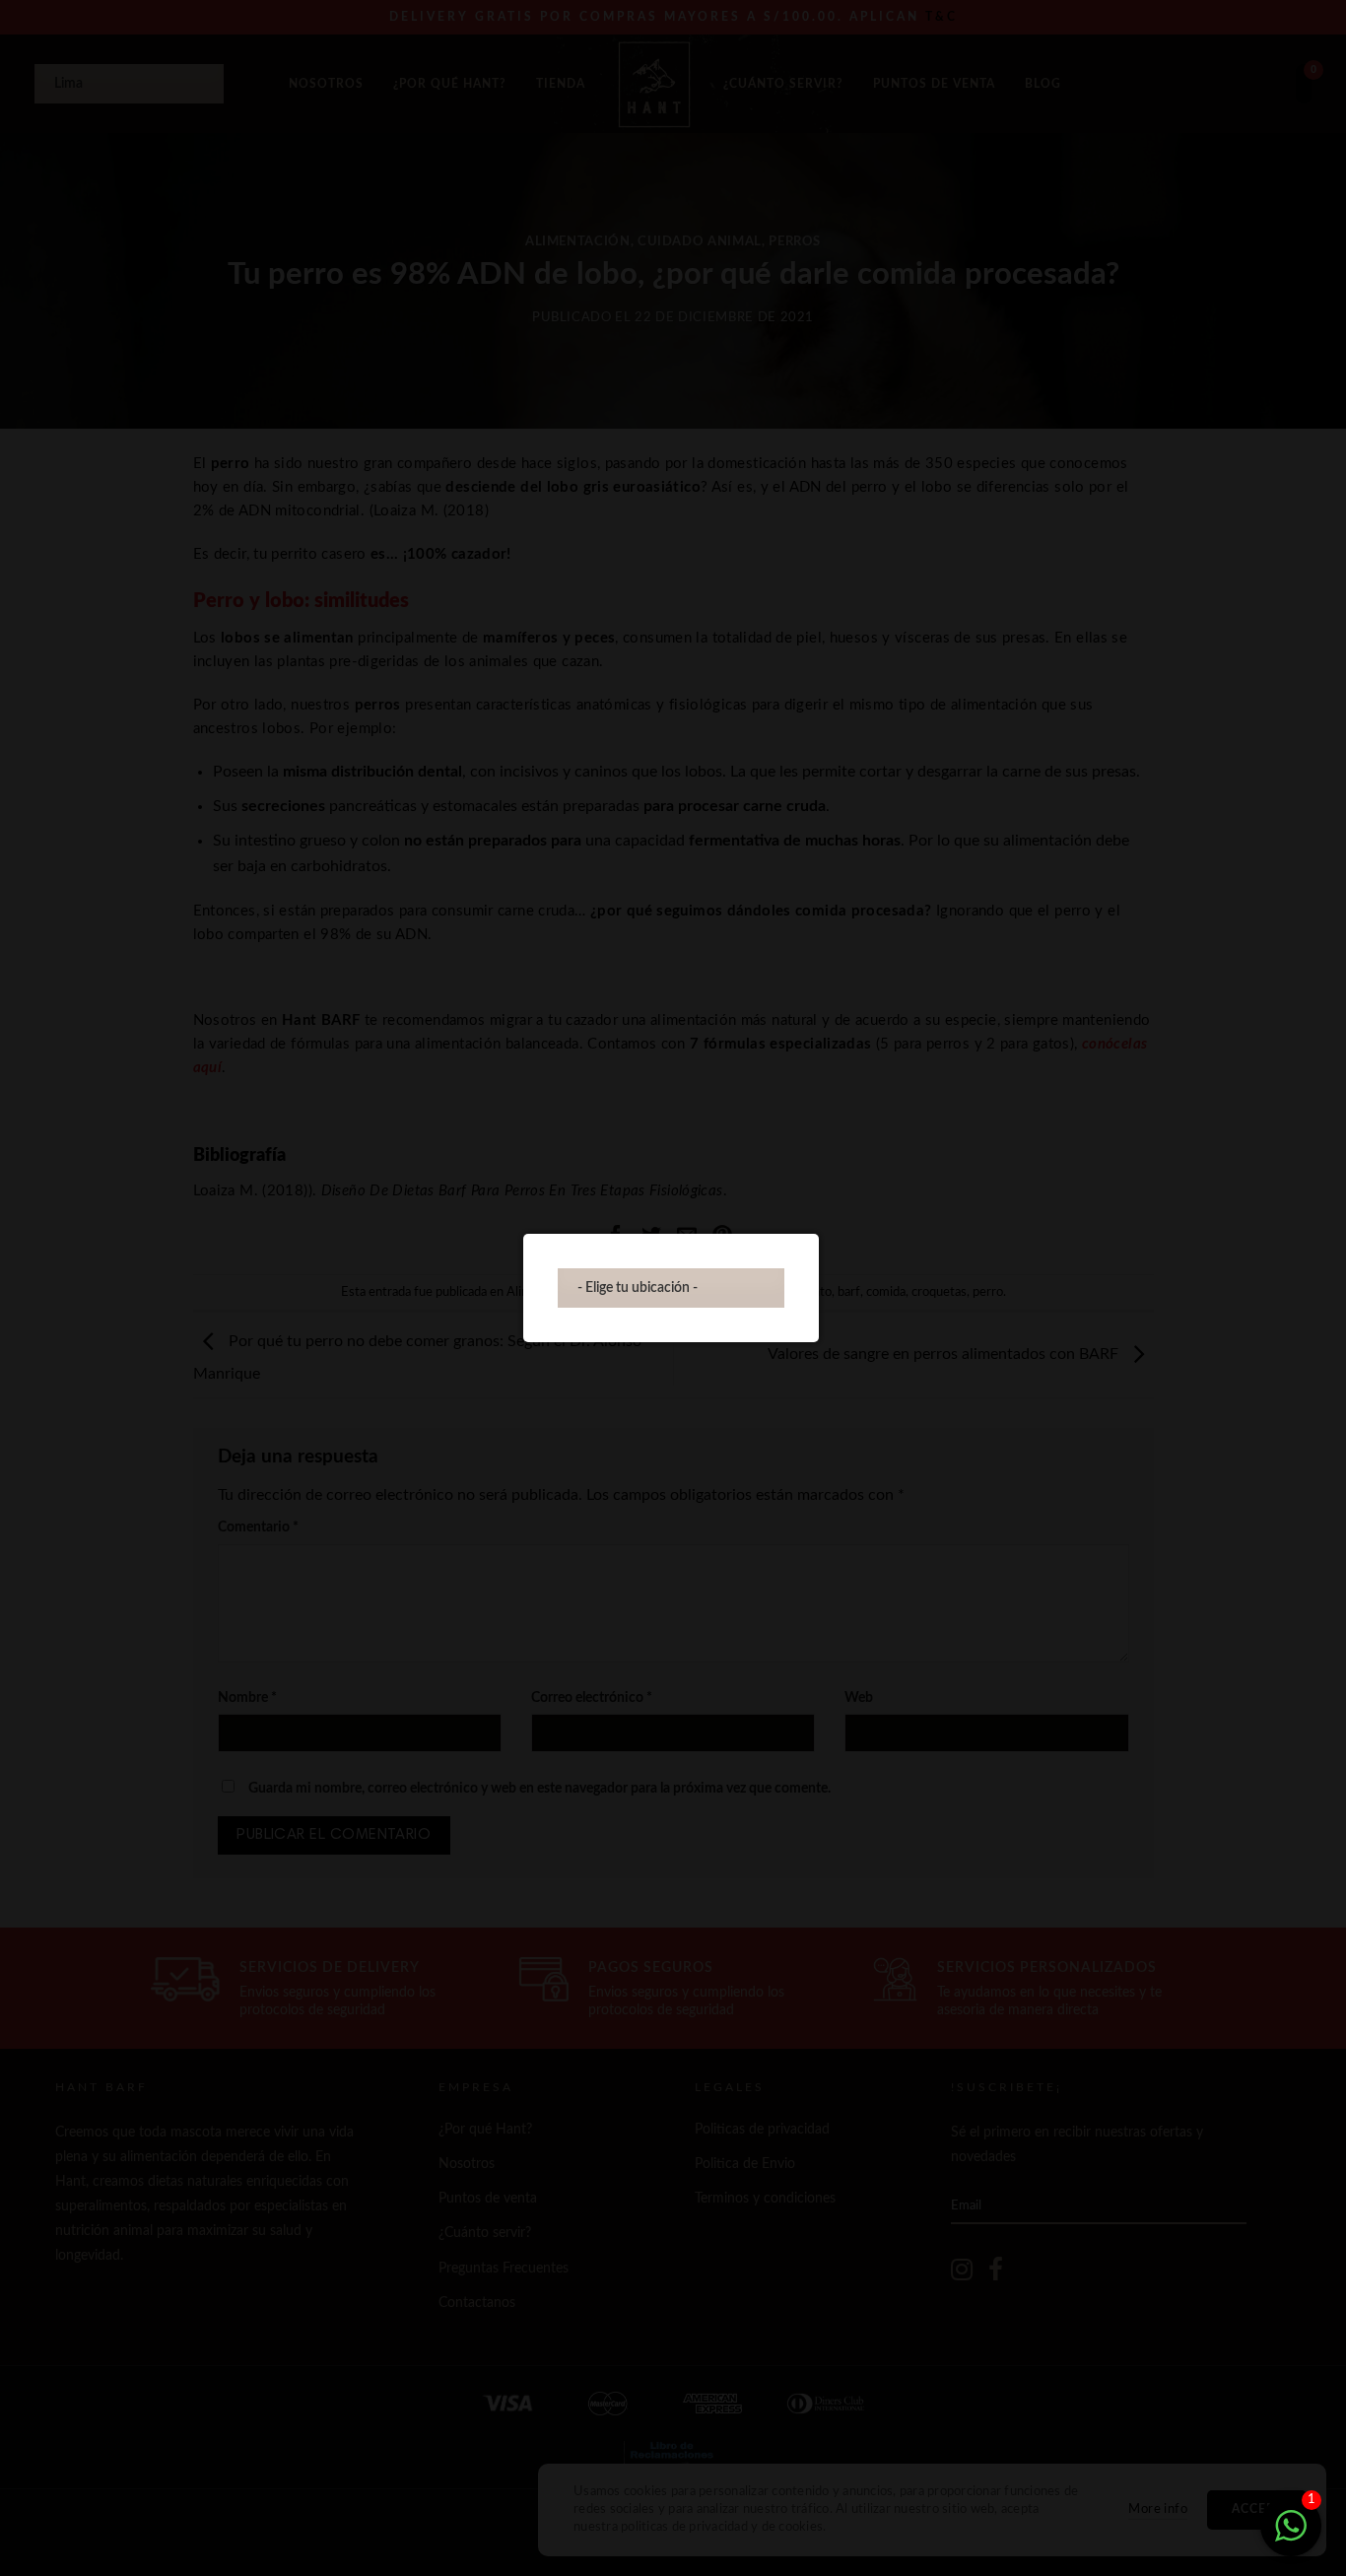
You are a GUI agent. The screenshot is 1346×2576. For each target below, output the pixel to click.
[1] (1291, 2537)
